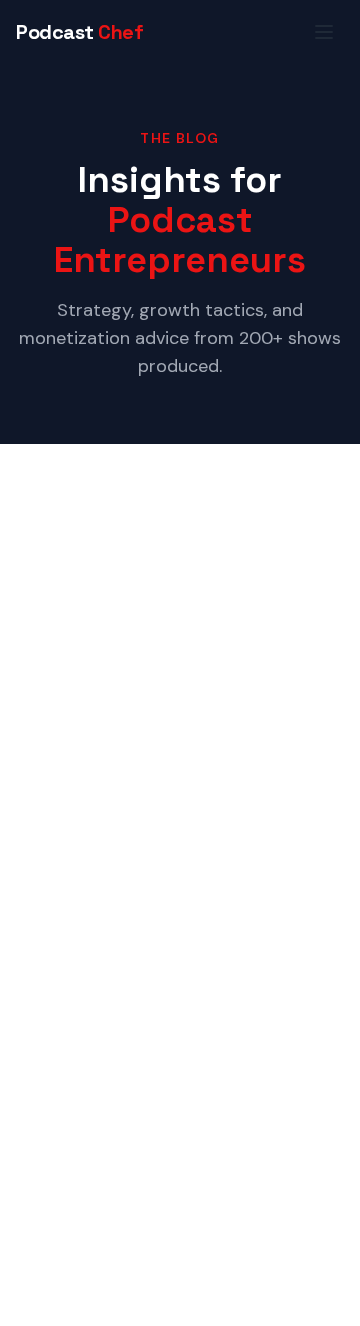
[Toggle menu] (324, 32)
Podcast (79, 32)
